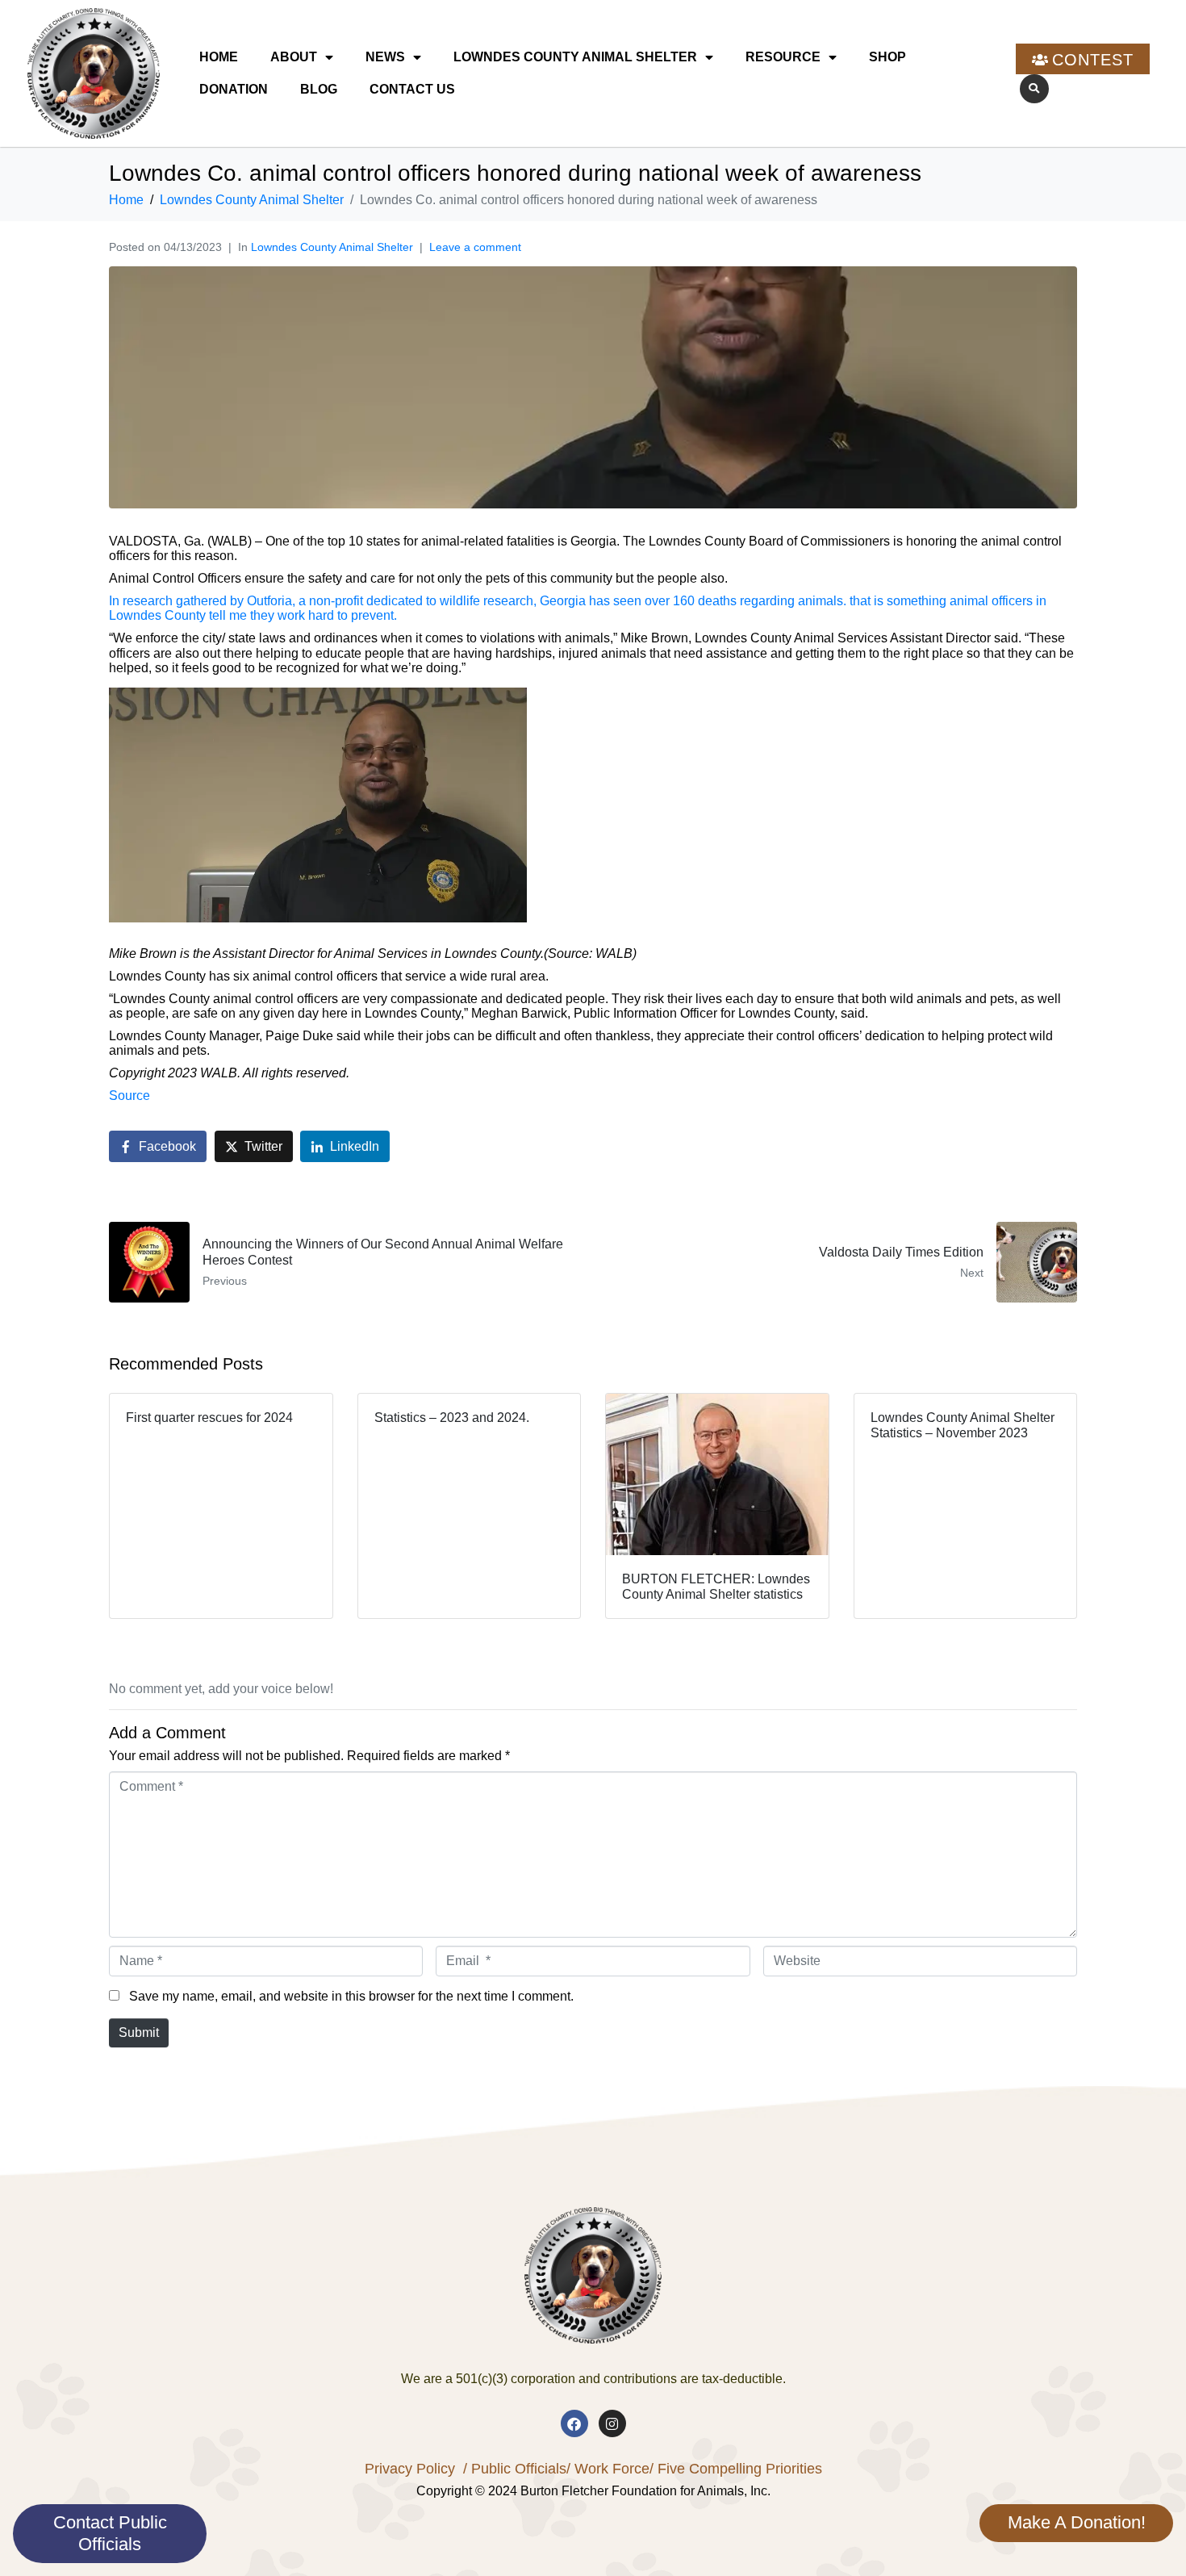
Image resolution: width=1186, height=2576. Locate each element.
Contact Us (412, 89)
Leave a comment (475, 247)
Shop (887, 57)
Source (129, 1096)
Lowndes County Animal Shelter (575, 57)
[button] (1034, 89)
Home (219, 57)
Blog (319, 89)
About (294, 57)
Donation (234, 89)
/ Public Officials (515, 2469)
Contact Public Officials (110, 2533)
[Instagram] (612, 2423)
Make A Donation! (1077, 2522)
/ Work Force (608, 2469)
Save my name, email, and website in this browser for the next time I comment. (351, 1996)
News (385, 57)
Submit (139, 2032)
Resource (783, 57)
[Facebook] (574, 2423)
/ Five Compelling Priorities (736, 2469)
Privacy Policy (410, 2469)
